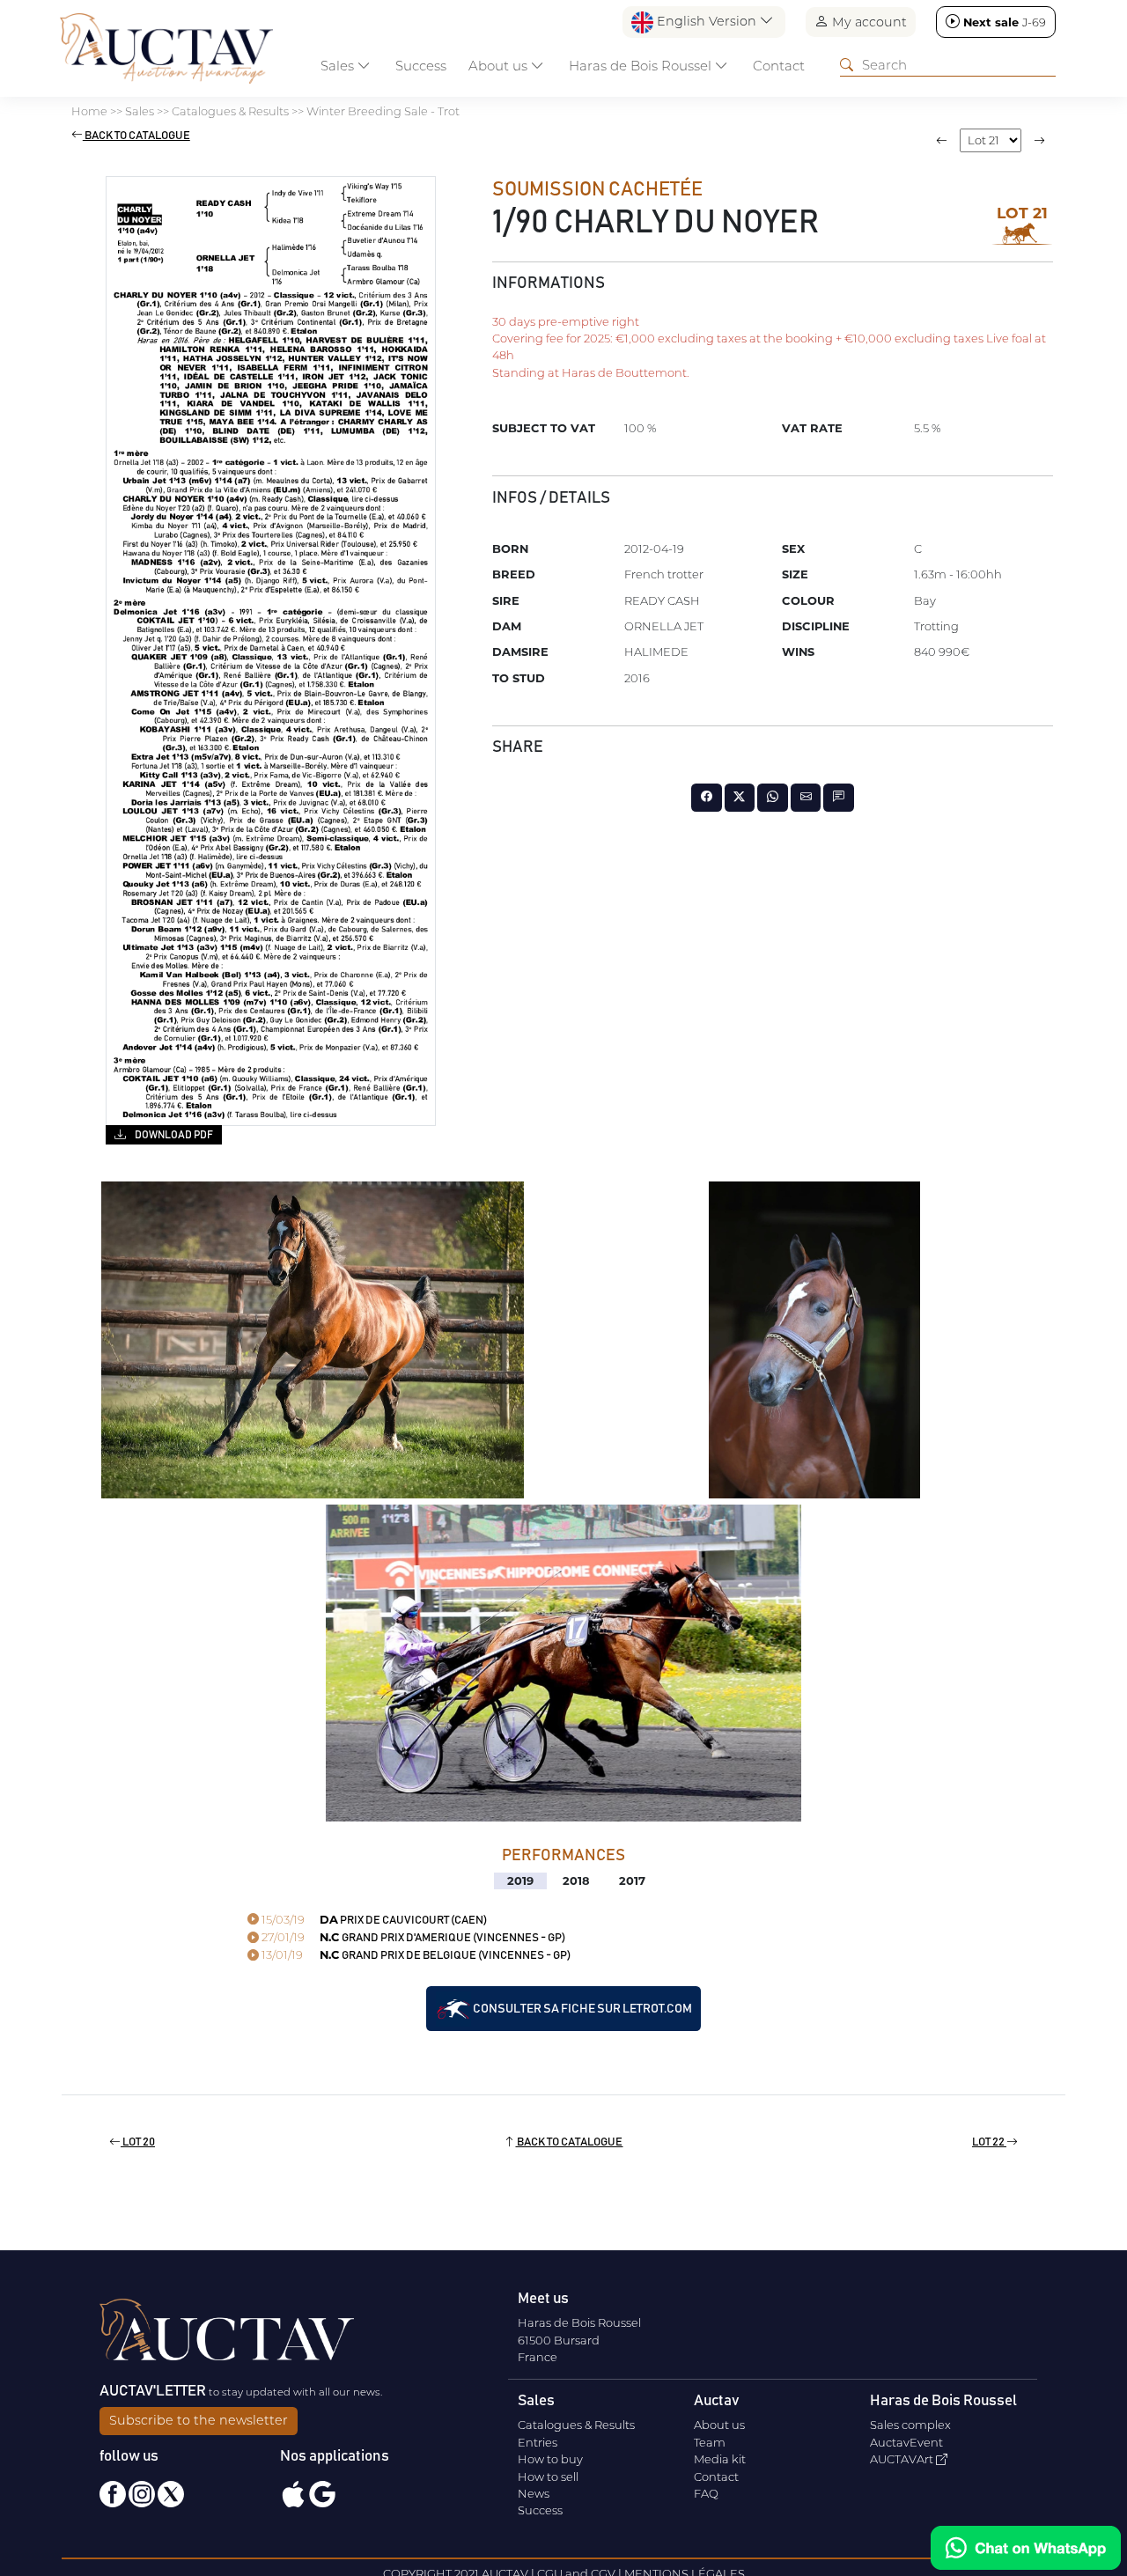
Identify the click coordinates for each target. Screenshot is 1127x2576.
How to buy (550, 2459)
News (534, 2493)
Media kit (720, 2459)
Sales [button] (339, 66)
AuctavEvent (906, 2442)
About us (719, 2425)
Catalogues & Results (576, 2425)
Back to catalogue (136, 136)
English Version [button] (707, 21)
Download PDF (173, 1135)
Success (421, 66)
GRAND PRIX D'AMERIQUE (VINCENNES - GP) (412, 1938)
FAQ (706, 2493)
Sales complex (910, 2425)
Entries (538, 2442)
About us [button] (500, 66)
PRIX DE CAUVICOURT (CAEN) (373, 1921)
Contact (779, 66)
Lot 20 (138, 2142)
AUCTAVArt (903, 2459)
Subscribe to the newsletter (199, 2420)
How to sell (548, 2477)
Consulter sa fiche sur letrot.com (582, 2008)
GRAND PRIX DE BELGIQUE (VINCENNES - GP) (415, 1956)
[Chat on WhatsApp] (1026, 2548)
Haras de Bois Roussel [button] (642, 66)
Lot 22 (989, 2142)
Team (710, 2442)
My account (868, 22)
